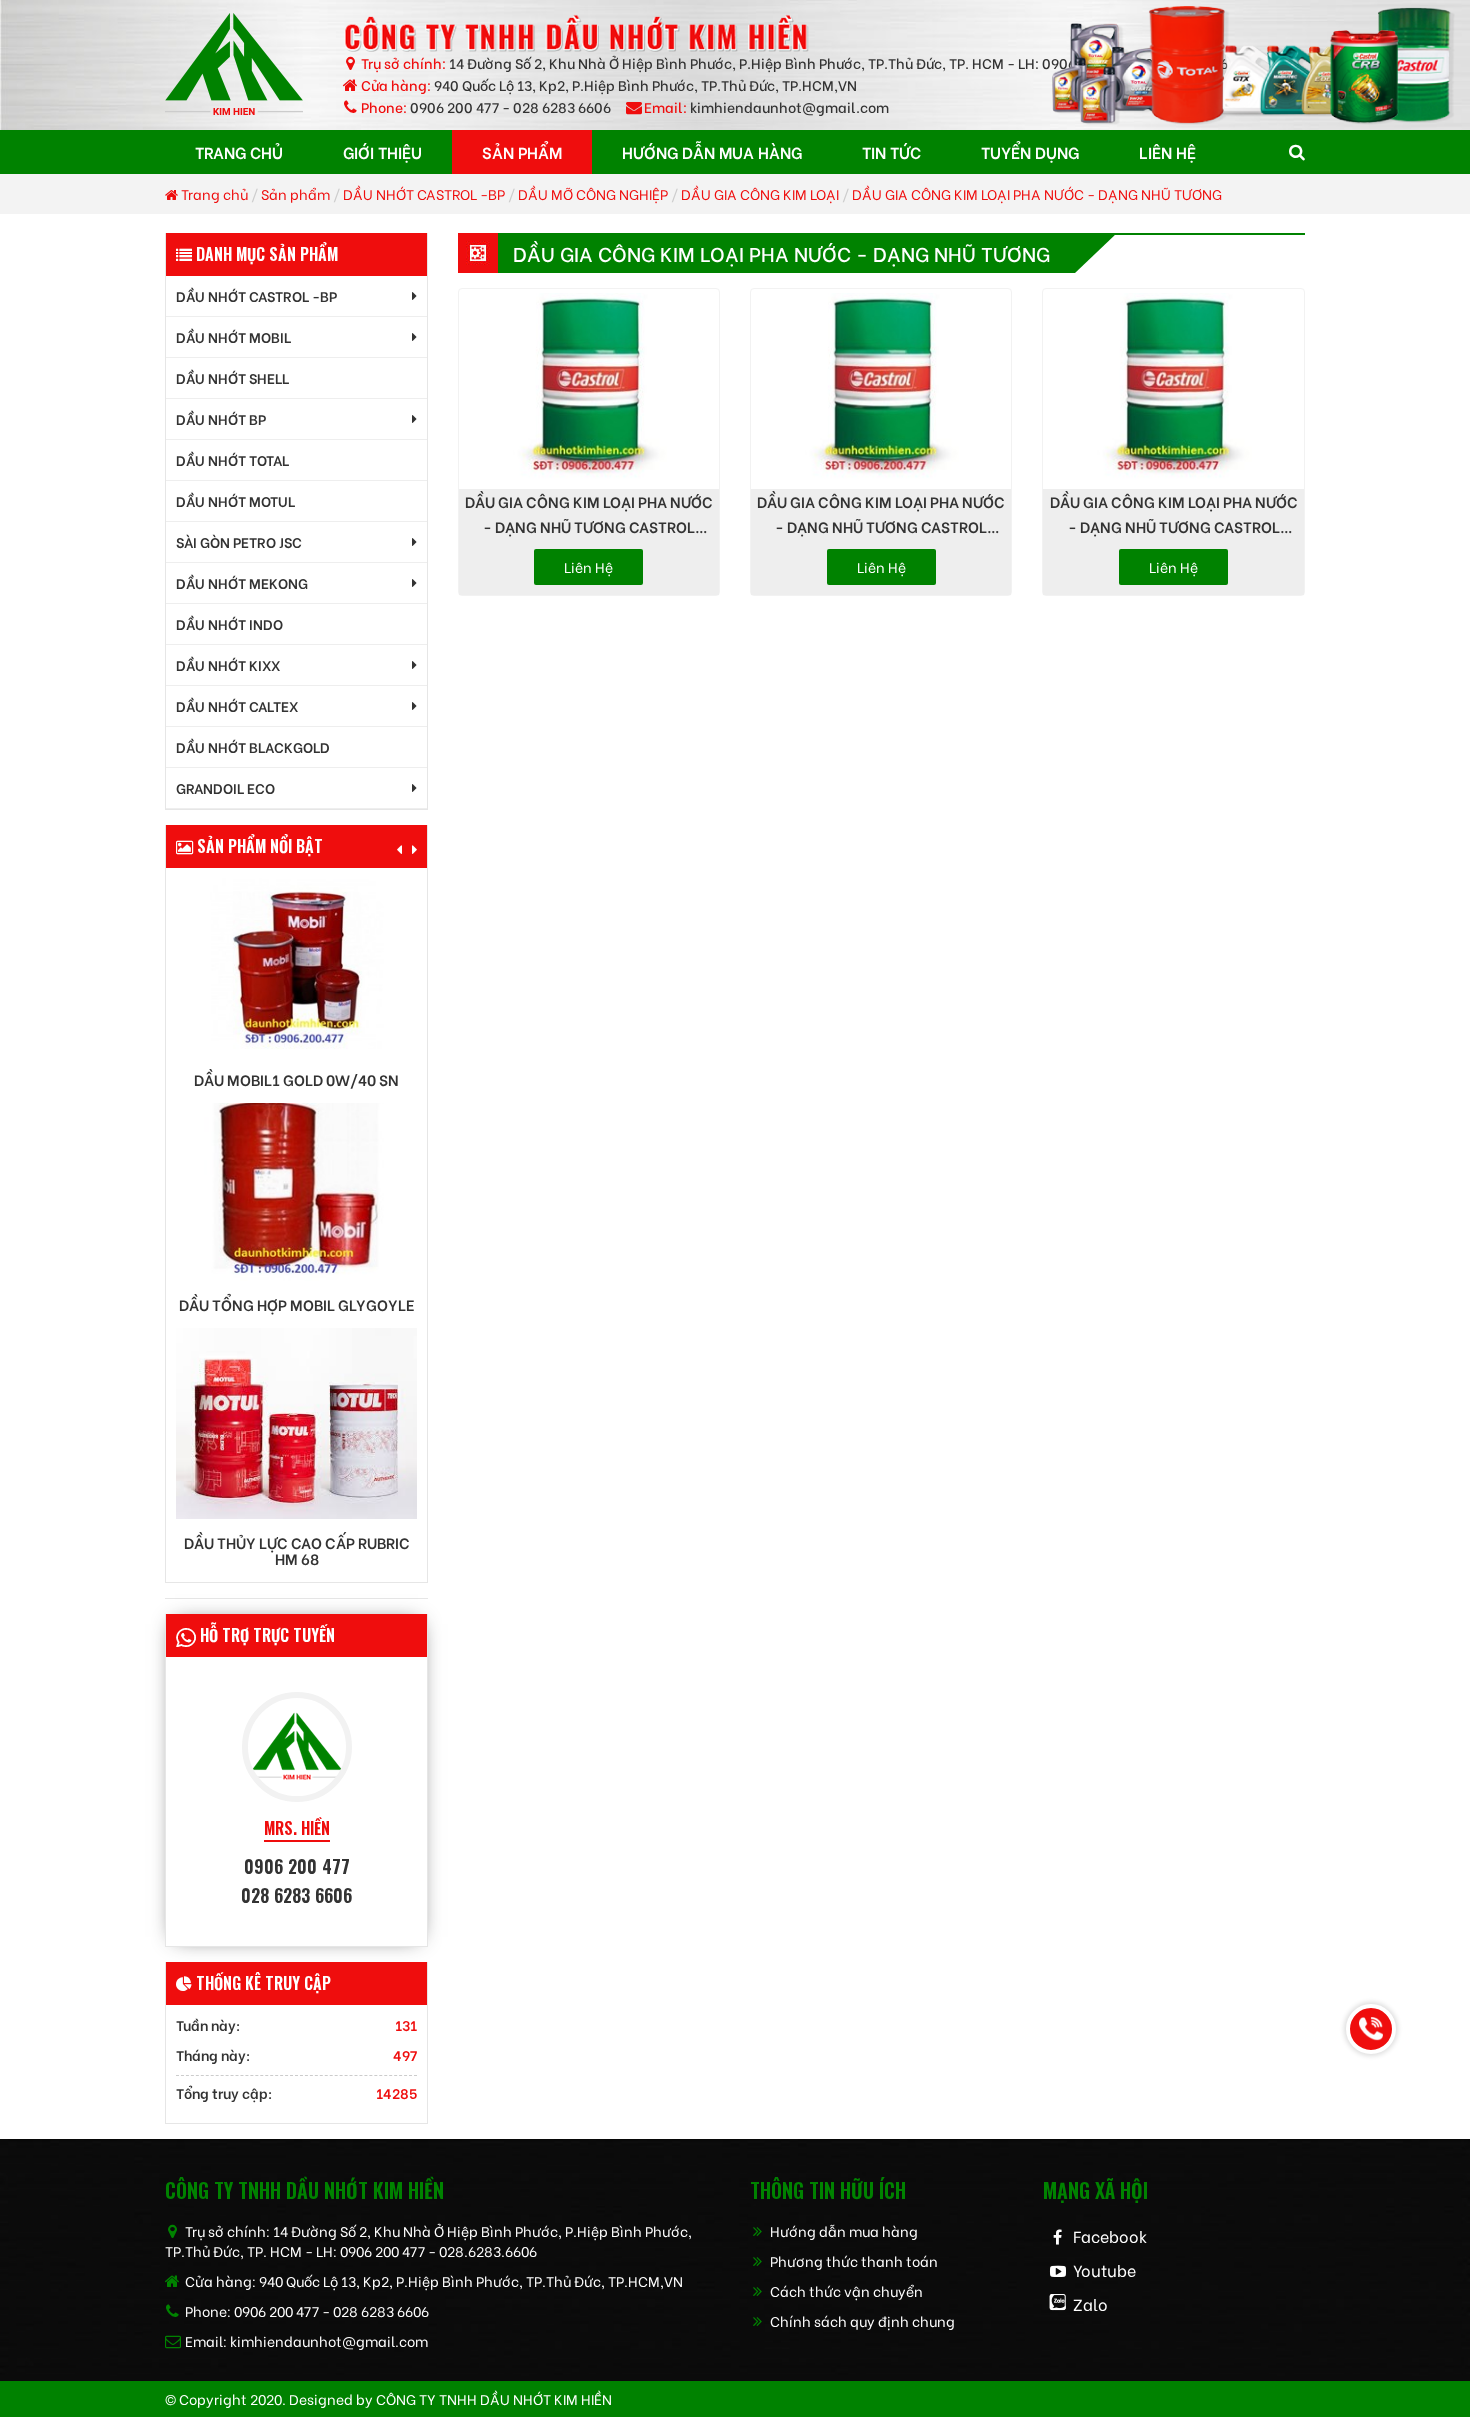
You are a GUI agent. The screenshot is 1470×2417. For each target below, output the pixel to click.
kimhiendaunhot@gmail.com (789, 106)
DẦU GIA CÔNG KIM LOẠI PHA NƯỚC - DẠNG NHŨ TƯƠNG (1037, 193)
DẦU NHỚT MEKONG (242, 582)
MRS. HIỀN (297, 1828)
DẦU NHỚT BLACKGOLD (253, 746)
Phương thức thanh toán (852, 2260)
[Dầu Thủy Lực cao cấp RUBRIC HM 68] (296, 1420)
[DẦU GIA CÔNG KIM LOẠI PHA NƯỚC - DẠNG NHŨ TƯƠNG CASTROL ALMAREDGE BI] (1173, 389)
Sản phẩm (295, 193)
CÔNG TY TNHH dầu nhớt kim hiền (494, 2398)
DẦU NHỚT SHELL (232, 377)
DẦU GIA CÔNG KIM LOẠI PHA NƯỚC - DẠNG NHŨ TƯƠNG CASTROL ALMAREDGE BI (1174, 514)
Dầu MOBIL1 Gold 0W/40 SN (296, 1079)
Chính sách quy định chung (861, 2320)
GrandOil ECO (225, 787)
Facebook (1110, 2235)
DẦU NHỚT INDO (229, 623)
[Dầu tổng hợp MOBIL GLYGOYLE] (296, 1189)
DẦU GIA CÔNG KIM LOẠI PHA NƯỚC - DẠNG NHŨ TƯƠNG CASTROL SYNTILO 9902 (589, 514)
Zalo (1090, 2303)
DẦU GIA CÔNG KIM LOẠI (760, 193)
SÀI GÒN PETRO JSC (239, 541)
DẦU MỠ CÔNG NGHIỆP (593, 193)
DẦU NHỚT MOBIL (233, 336)
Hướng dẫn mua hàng (842, 2230)
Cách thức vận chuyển (845, 2290)
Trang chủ (213, 193)
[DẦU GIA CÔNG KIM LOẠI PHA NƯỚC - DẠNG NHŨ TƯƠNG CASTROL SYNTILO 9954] (881, 389)
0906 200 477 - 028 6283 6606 (510, 106)
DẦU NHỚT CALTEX (237, 705)
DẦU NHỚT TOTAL (232, 459)
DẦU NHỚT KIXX (228, 664)
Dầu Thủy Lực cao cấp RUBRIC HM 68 (297, 1550)
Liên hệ (588, 566)
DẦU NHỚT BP (221, 418)
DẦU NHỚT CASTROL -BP (424, 193)
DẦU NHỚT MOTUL (235, 500)
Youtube (1104, 2269)
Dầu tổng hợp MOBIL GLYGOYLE (297, 1304)
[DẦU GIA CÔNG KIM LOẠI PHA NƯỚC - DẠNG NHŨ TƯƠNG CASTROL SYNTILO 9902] (589, 389)
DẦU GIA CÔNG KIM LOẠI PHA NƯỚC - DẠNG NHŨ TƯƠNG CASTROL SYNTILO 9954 (881, 514)
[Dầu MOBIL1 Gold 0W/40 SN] (296, 964)
